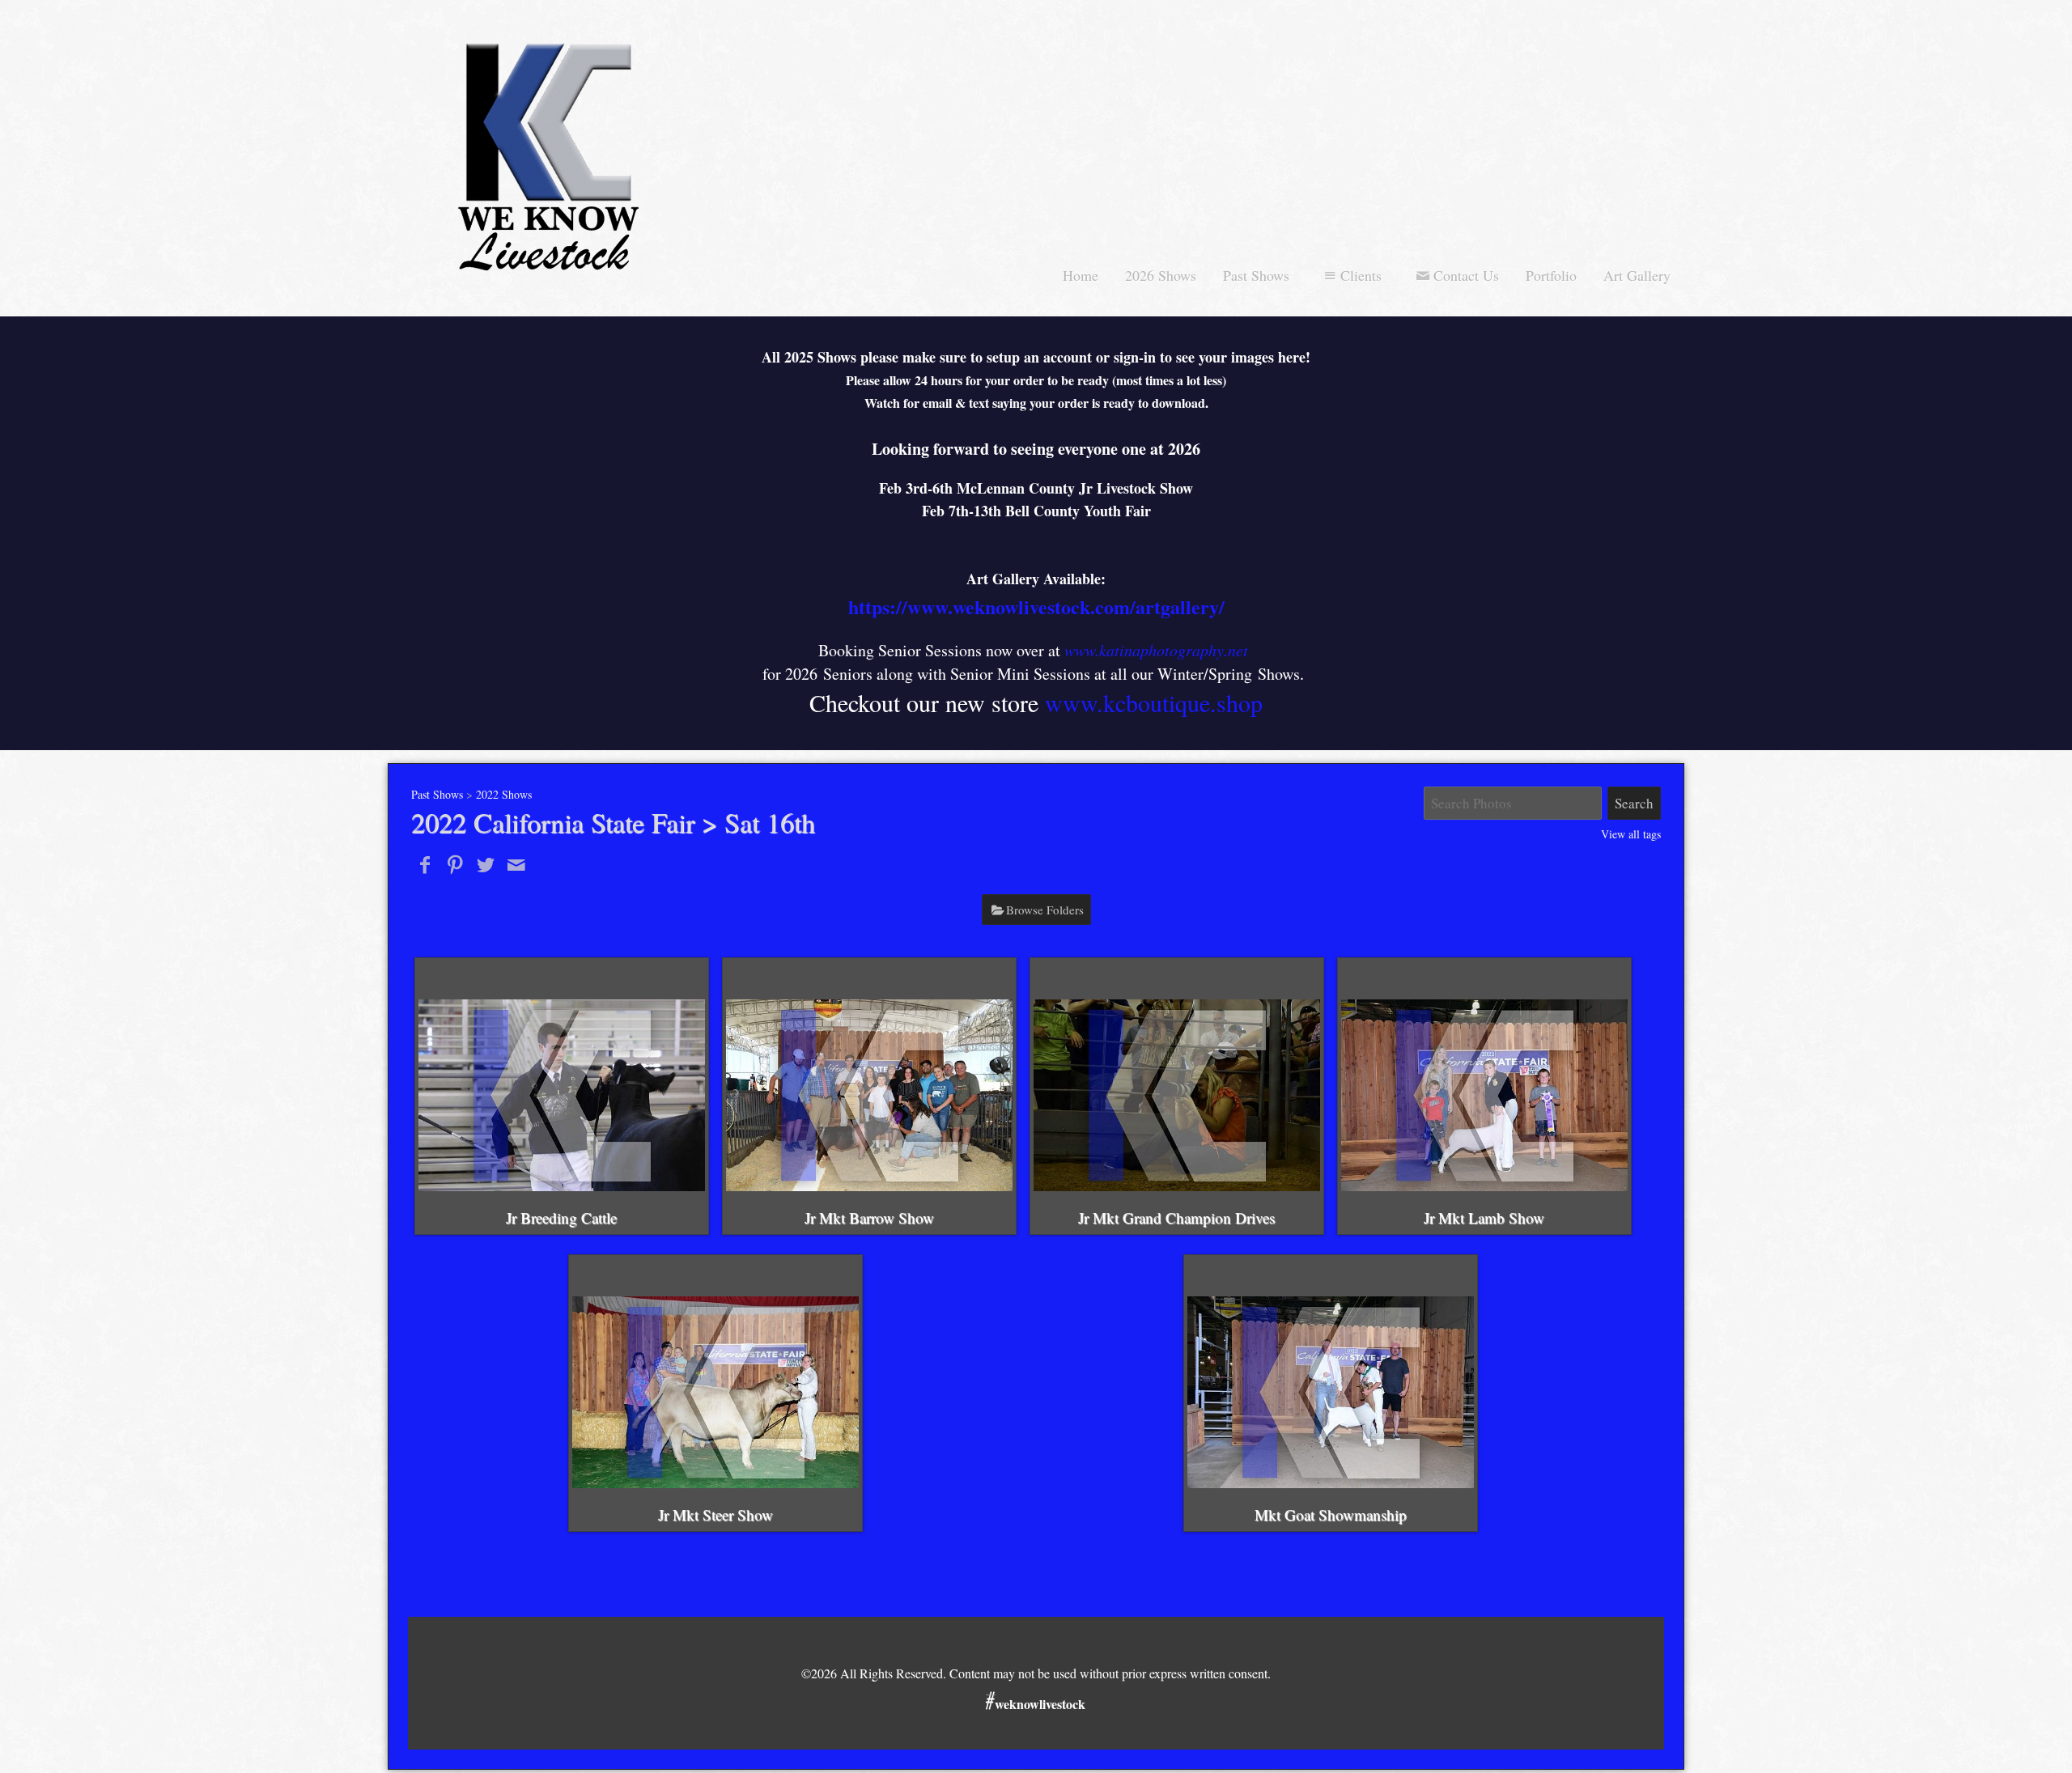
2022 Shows (504, 794)
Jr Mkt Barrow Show (869, 1217)
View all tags (1631, 834)
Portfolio (1551, 275)
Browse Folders (1045, 910)
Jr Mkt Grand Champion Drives (1176, 1217)
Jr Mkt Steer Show (715, 1514)
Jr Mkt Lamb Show (1484, 1217)
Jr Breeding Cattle (561, 1217)
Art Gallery (1637, 275)
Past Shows (1256, 275)
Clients (1361, 275)
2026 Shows (1161, 275)
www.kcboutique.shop (1154, 702)
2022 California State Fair (553, 822)
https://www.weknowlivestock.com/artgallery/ (1036, 607)
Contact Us (1466, 275)
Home (1081, 275)
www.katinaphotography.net (1156, 650)
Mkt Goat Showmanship (1331, 1514)
